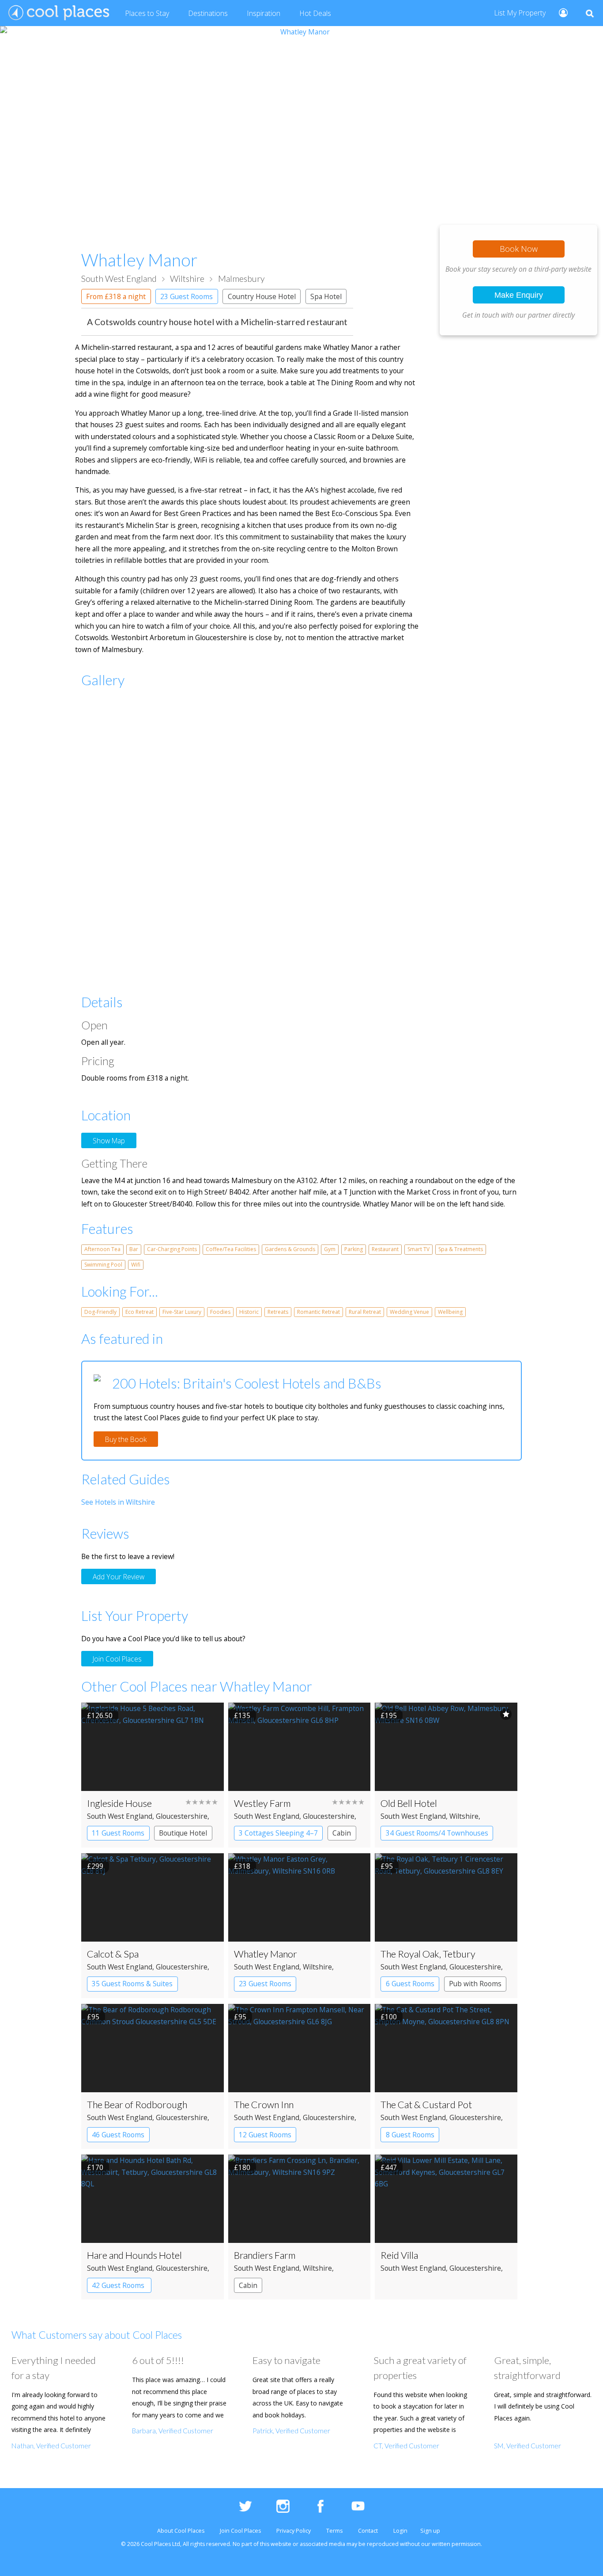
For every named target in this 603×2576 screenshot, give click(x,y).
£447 (389, 2167)
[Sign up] (560, 12)
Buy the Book (126, 1439)
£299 (95, 1866)
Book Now (519, 249)
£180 (242, 2167)
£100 (389, 2017)
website (281, 2544)
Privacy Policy (294, 2531)
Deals (315, 13)
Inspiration (264, 13)
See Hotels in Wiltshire (118, 1502)
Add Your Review (119, 1576)
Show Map (109, 1141)
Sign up (430, 2531)
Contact (368, 2531)
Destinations (208, 13)
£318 (242, 1866)
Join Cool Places (117, 1659)
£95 (387, 1866)
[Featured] (506, 1714)
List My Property (520, 13)
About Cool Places (181, 2531)
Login (400, 2531)
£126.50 (100, 1715)
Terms (334, 2531)
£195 (389, 1715)
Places (147, 13)
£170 (95, 2167)
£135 (242, 1715)
